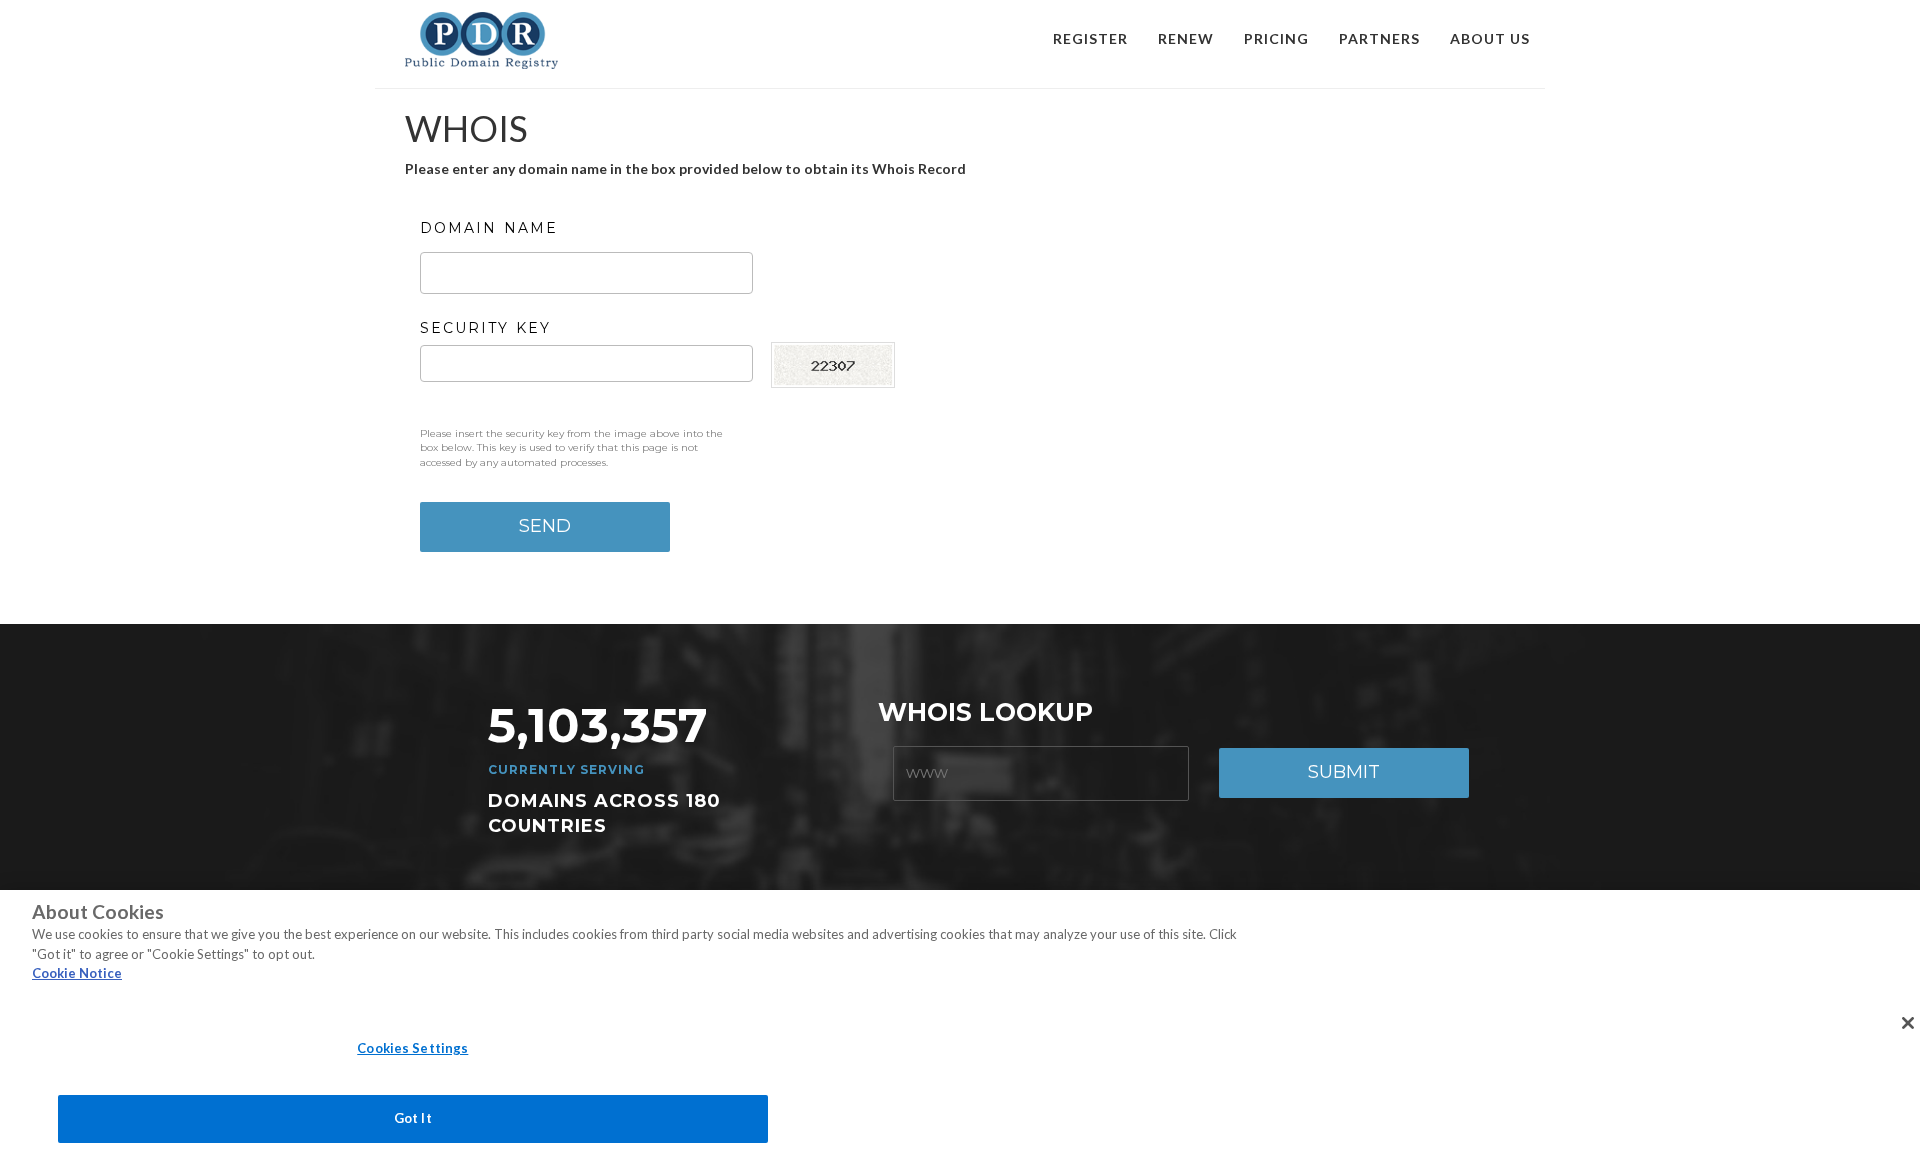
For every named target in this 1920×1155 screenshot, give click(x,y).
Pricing (1276, 38)
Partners (1379, 38)
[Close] (1908, 1023)
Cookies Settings (412, 1048)
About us (1490, 38)
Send (545, 526)
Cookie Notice (77, 973)
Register (1090, 38)
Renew (1186, 38)
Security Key (485, 328)
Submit (1344, 772)
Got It (413, 1118)
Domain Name (489, 228)
